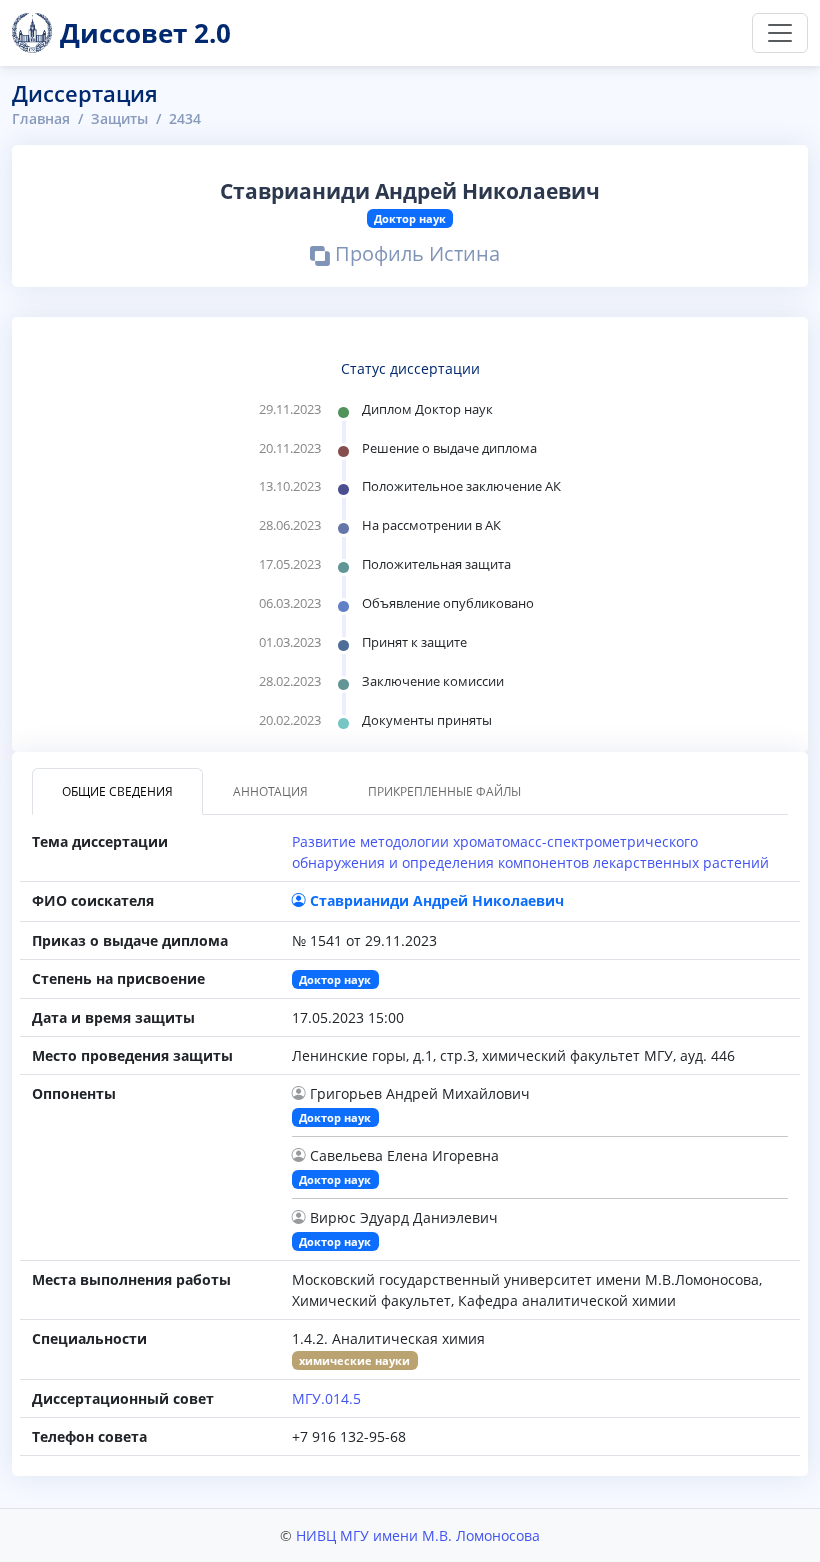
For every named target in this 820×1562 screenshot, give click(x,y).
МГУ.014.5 (326, 1398)
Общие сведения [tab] (117, 791)
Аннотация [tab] (270, 791)
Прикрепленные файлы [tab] (444, 791)
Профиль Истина (415, 257)
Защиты (119, 118)
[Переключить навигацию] (780, 33)
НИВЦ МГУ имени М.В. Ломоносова (418, 1535)
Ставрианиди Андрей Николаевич (437, 900)
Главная (41, 118)
